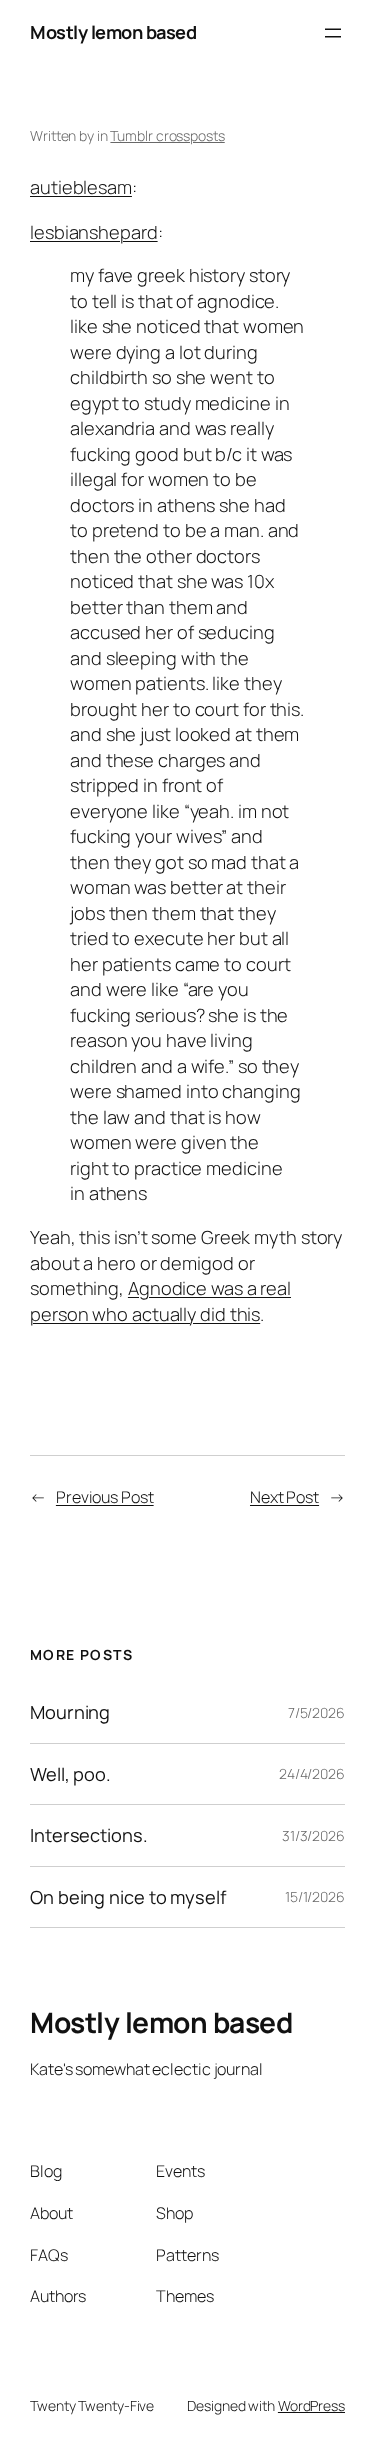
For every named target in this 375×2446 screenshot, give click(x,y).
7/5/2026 (316, 1712)
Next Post (284, 1497)
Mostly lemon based (113, 32)
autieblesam (81, 187)
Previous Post (105, 1497)
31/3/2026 (313, 1835)
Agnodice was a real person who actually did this (160, 1301)
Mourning (70, 1712)
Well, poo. (70, 1774)
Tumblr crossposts (167, 135)
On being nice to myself (128, 1897)
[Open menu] (333, 33)
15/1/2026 (315, 1896)
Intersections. (89, 1835)
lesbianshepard (94, 232)
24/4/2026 (312, 1773)
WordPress (311, 2405)
